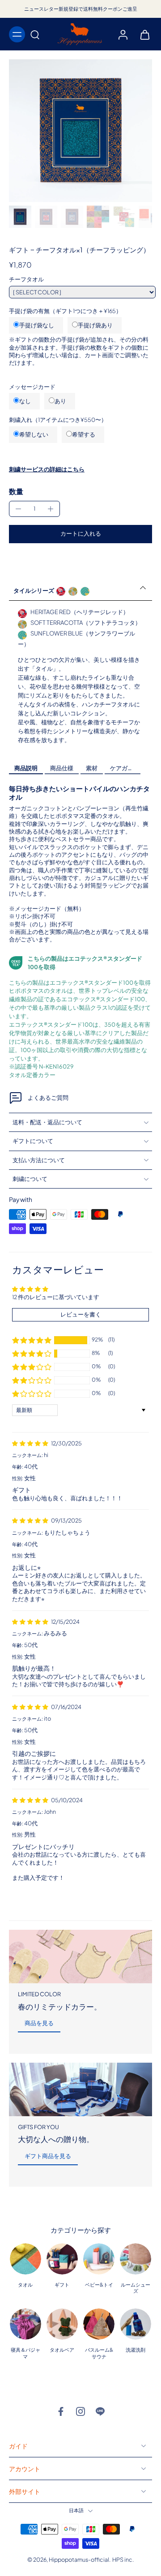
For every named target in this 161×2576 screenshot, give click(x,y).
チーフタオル (26, 279)
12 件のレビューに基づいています (56, 1297)
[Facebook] (61, 2411)
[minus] (18, 509)
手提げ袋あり (95, 325)
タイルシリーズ (34, 590)
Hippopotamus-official (79, 2559)
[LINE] (100, 2411)
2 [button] (60, 1899)
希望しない (34, 434)
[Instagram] (80, 2411)
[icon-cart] (142, 34)
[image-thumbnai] (20, 217)
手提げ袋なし (37, 325)
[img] (31, 1443)
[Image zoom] (80, 131)
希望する (84, 434)
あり (60, 401)
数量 (16, 491)
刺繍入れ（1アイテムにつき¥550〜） (58, 420)
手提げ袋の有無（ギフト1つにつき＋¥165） (65, 311)
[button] (80, 534)
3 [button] (80, 1899)
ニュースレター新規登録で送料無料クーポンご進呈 (81, 9)
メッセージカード (32, 387)
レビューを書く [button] (81, 1315)
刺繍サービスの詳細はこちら (47, 469)
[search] (35, 34)
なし (25, 401)
